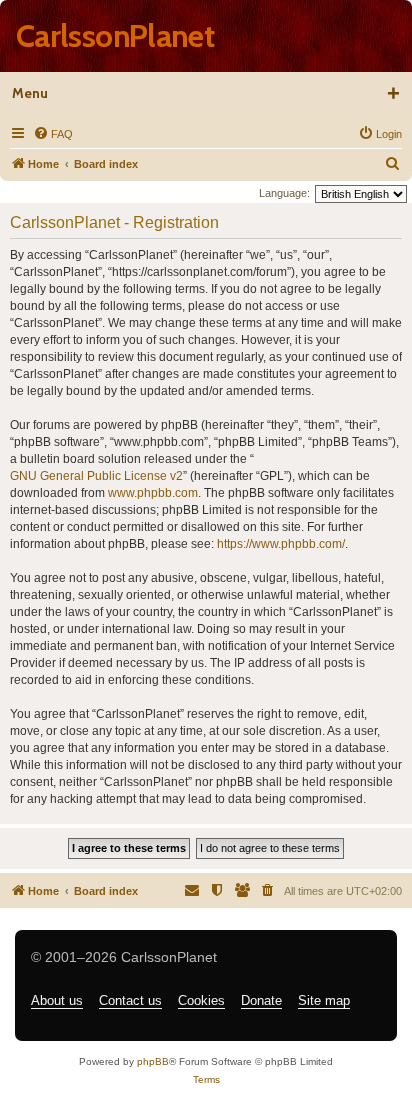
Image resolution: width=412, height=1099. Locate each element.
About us (57, 1000)
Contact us (130, 1000)
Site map (324, 1000)
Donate (261, 1000)
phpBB (153, 1061)
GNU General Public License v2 (96, 476)
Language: (284, 193)
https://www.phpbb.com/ (281, 544)
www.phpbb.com (153, 493)
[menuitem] (53, 134)
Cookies (201, 1000)
